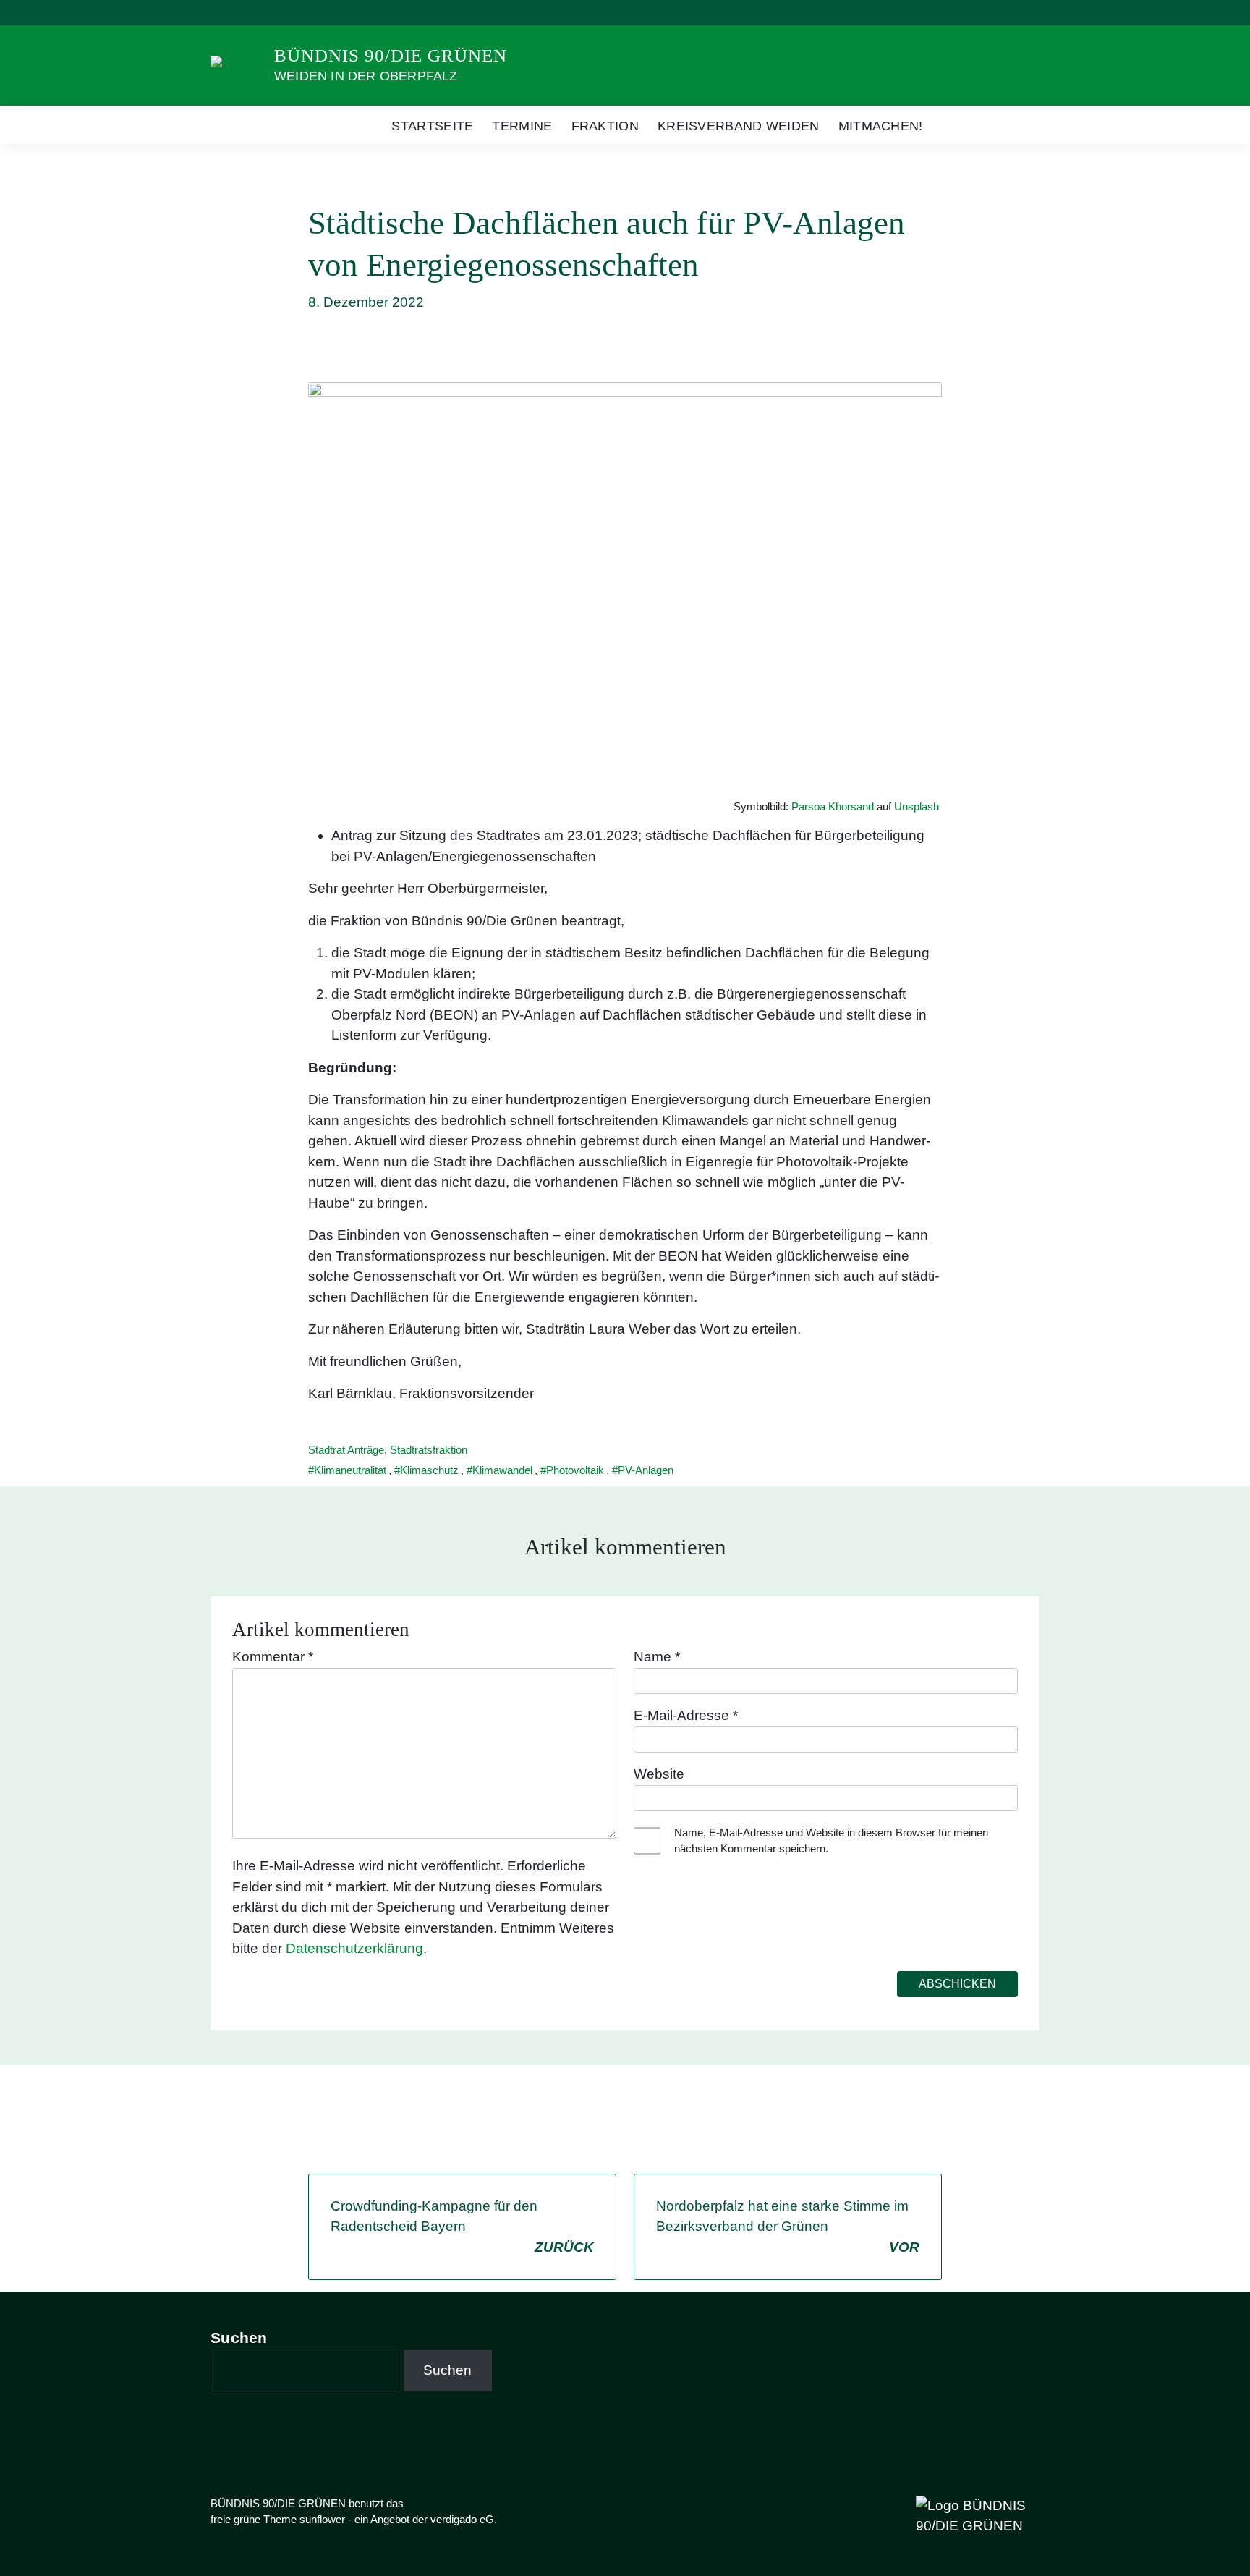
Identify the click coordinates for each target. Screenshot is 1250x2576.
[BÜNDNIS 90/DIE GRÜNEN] (237, 65)
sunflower (322, 2519)
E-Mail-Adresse (686, 1715)
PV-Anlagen (646, 1470)
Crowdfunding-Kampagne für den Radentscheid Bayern (462, 2227)
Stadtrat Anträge (346, 1450)
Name (657, 1657)
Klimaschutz (429, 1470)
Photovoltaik (575, 1470)
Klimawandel (502, 1470)
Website (659, 1774)
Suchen (239, 2338)
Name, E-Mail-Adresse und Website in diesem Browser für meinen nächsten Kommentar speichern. (831, 1841)
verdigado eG (462, 2519)
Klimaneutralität (350, 1470)
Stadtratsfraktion (429, 1450)
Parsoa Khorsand (833, 806)
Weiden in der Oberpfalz (366, 76)
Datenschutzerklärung (354, 1948)
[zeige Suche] (1015, 13)
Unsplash (917, 806)
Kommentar (273, 1657)
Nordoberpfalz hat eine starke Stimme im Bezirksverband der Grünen (788, 2227)
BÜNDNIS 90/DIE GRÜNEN (391, 55)
